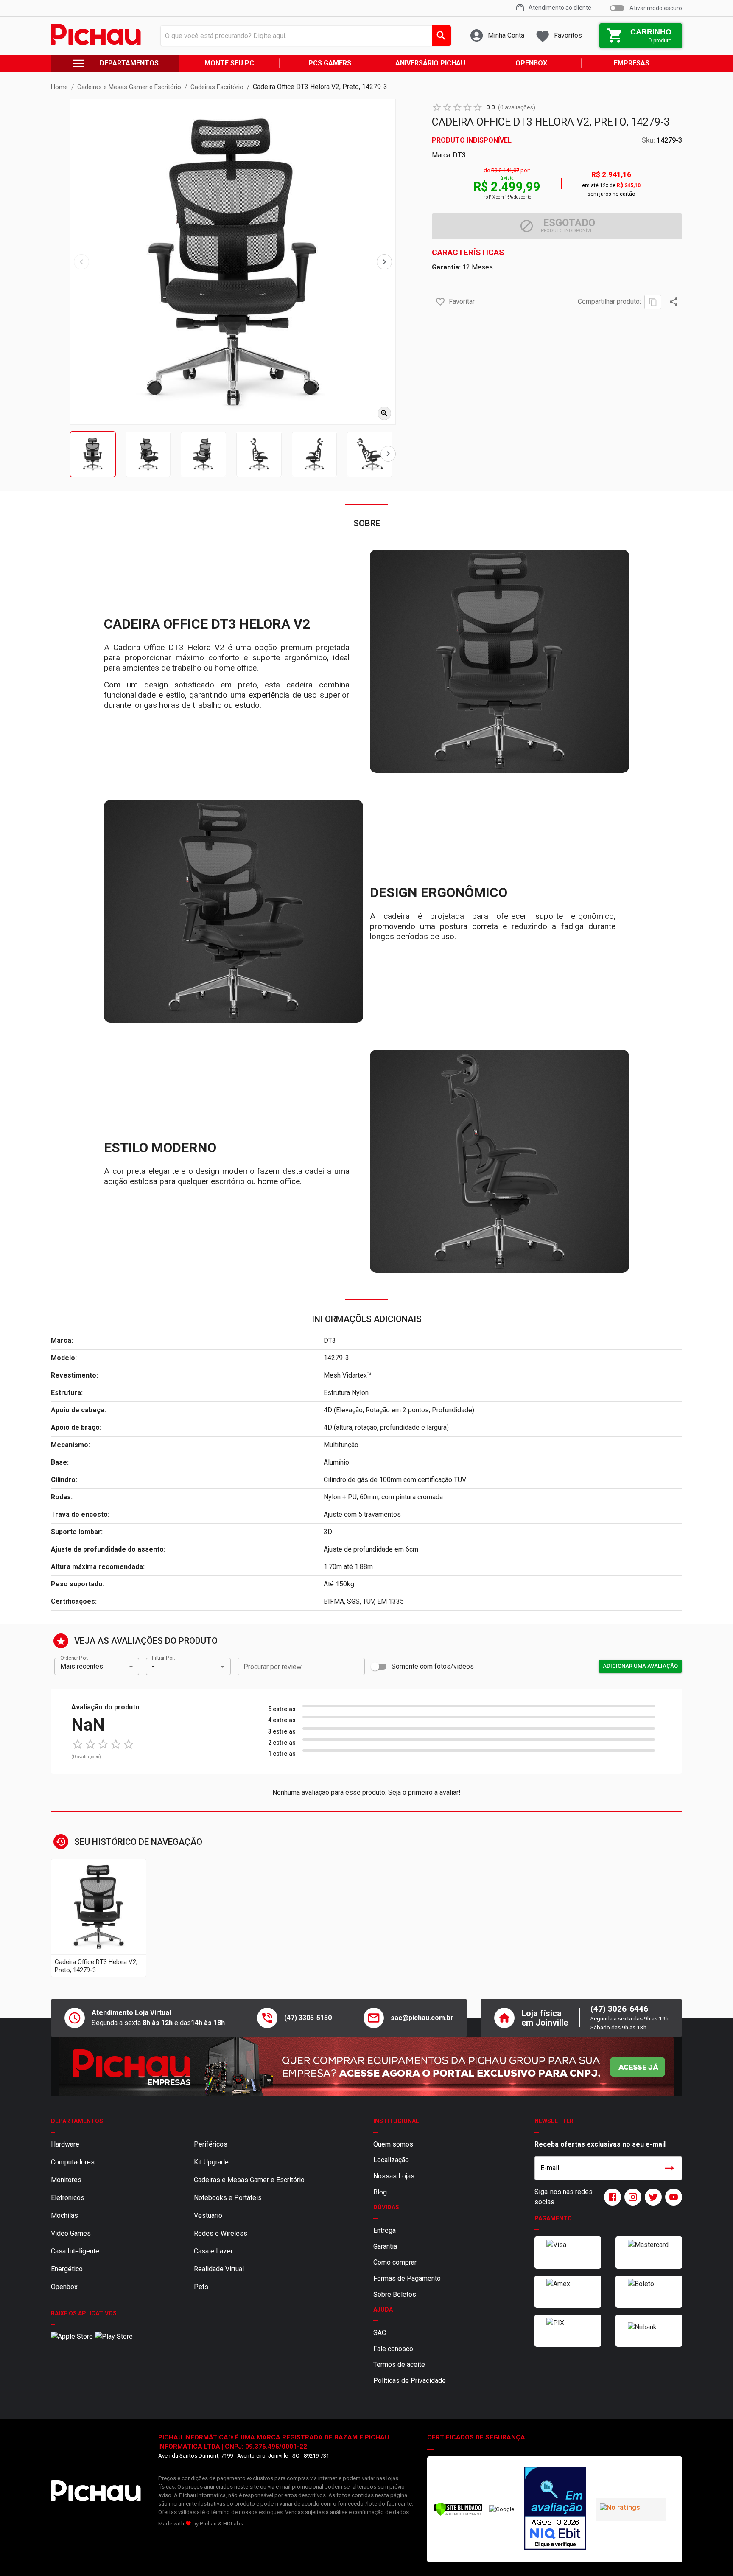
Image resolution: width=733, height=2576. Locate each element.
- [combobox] (153, 1666)
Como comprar (395, 2262)
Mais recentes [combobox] (82, 1666)
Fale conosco (393, 2349)
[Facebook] (611, 2197)
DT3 (459, 155)
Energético (67, 2269)
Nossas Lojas (394, 2176)
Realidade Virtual (219, 2269)
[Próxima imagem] (384, 262)
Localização (391, 2160)
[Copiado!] (653, 302)
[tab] (93, 454)
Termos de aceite (399, 2364)
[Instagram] (631, 2197)
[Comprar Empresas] (366, 2067)
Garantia (385, 2246)
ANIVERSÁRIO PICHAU (430, 63)
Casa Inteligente (75, 2251)
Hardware (65, 2144)
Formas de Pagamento (407, 2278)
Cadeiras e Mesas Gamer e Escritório (249, 2180)
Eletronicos (68, 2198)
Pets (201, 2287)
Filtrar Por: (163, 1658)
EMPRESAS (632, 63)
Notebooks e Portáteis (228, 2198)
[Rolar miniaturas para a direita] (388, 454)
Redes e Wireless (221, 2233)
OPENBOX (531, 63)
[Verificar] (458, 2514)
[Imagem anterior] (81, 262)
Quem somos (393, 2144)
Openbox (64, 2287)
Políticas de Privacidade (410, 2381)
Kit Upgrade (211, 2162)
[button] (440, 302)
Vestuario (208, 2215)
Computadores (73, 2162)
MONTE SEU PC (229, 63)
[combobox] (304, 36)
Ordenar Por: (74, 1658)
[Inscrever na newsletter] (669, 2168)
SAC (380, 2333)
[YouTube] (672, 2197)
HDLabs (233, 2524)
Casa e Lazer (213, 2251)
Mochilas (64, 2215)
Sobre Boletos (395, 2294)
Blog (380, 2192)
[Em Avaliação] (555, 2509)
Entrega (385, 2230)
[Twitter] (652, 2197)
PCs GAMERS (330, 63)
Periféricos (211, 2144)
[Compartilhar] (674, 302)
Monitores (66, 2180)
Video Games (71, 2233)
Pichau (208, 2524)
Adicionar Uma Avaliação (640, 1666)
